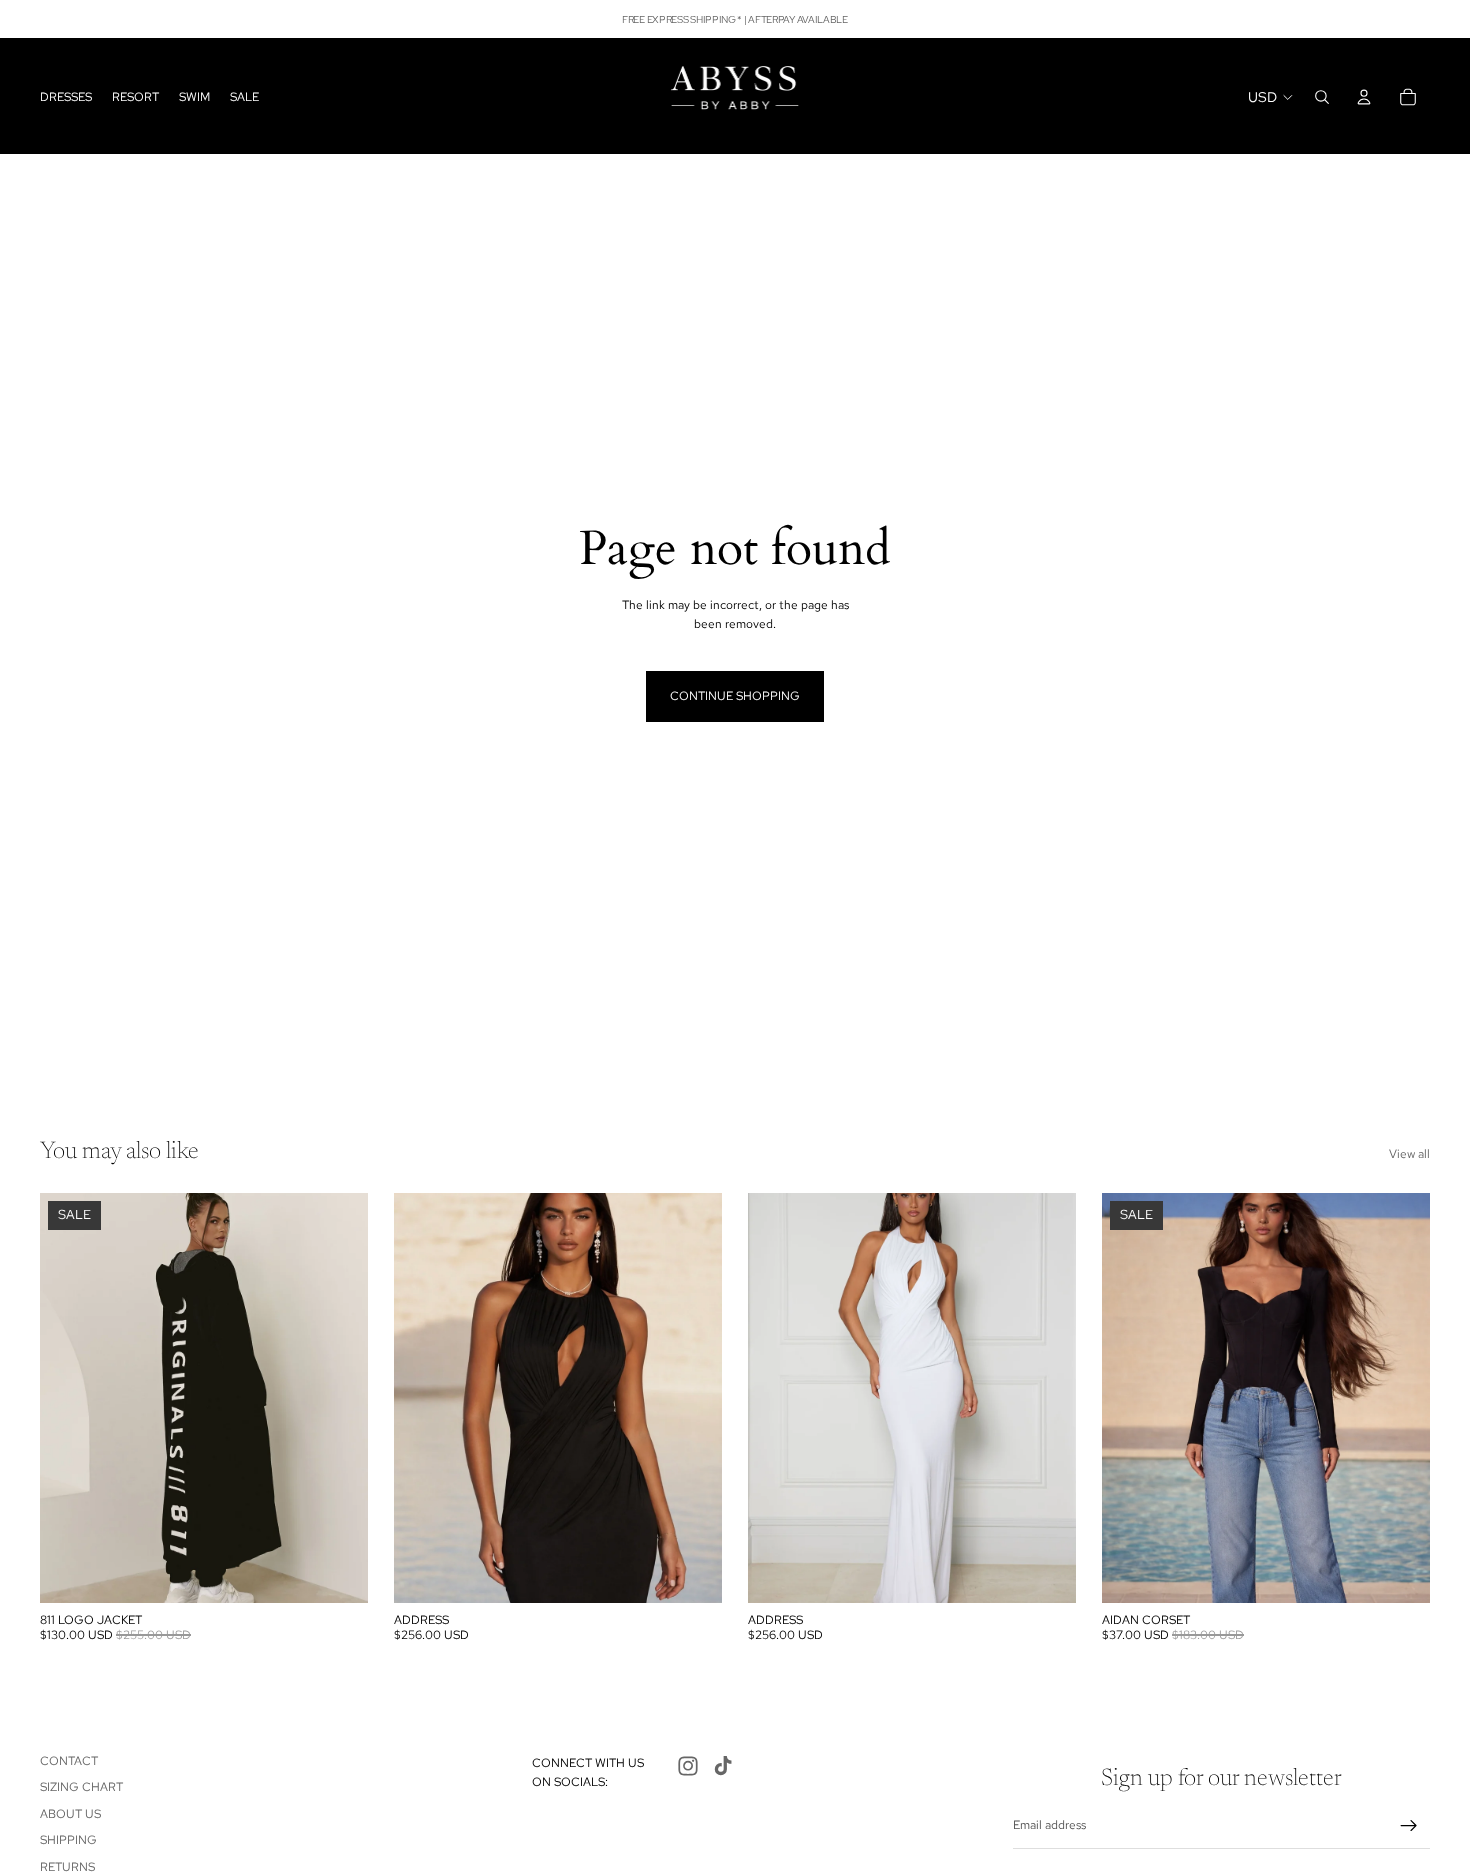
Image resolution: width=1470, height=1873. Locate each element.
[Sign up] (1409, 1826)
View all (1409, 1154)
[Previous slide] (70, 1398)
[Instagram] (688, 1766)
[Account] (1364, 97)
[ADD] (337, 1572)
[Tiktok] (723, 1766)
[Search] (1322, 97)
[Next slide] (338, 1398)
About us (70, 1814)
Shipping (68, 1840)
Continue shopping (735, 696)
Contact (69, 1761)
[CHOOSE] (691, 1572)
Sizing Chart (81, 1787)
